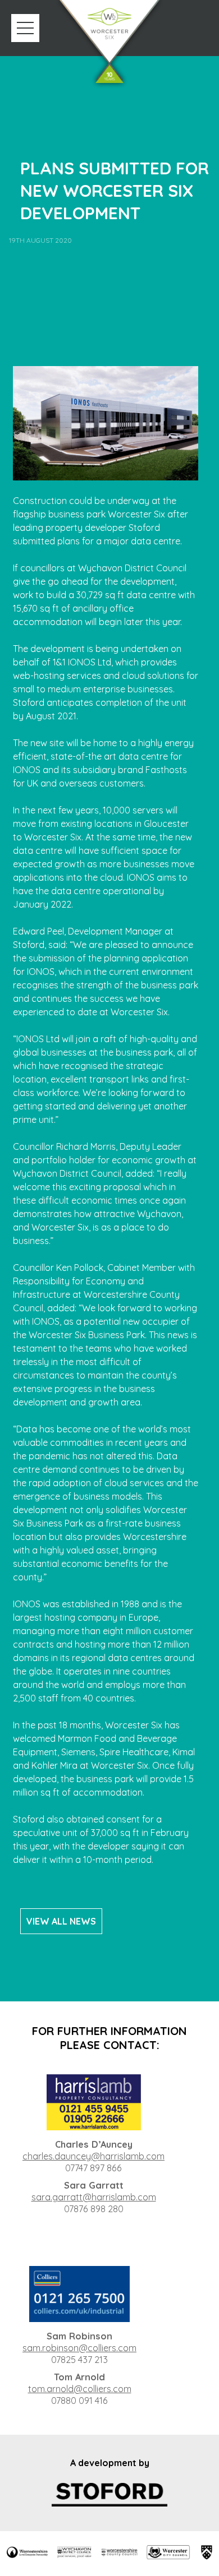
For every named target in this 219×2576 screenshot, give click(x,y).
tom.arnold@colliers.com (80, 2389)
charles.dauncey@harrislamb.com (93, 2156)
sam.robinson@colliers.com (79, 2348)
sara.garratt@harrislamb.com (94, 2197)
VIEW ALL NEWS (61, 1921)
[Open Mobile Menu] (25, 28)
